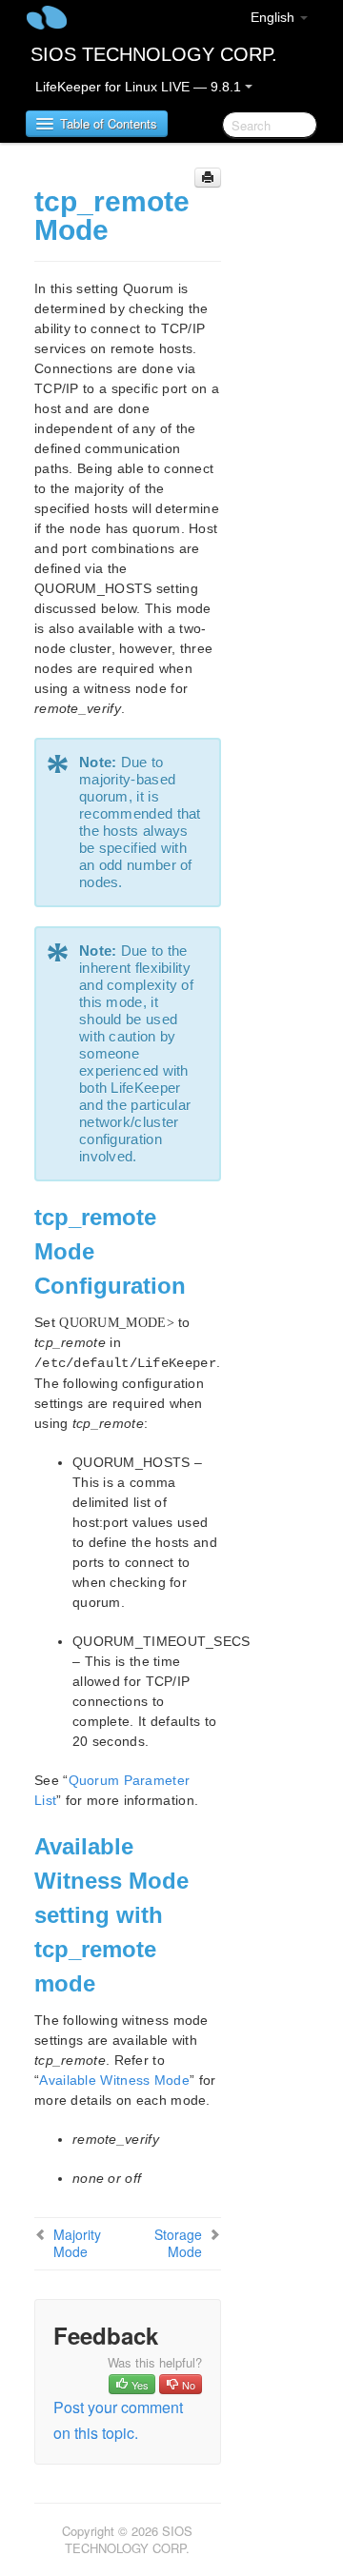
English (274, 17)
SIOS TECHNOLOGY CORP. (154, 54)
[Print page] (208, 178)
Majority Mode (77, 2243)
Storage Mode (178, 2243)
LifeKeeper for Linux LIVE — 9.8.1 (140, 87)
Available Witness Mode (114, 2080)
